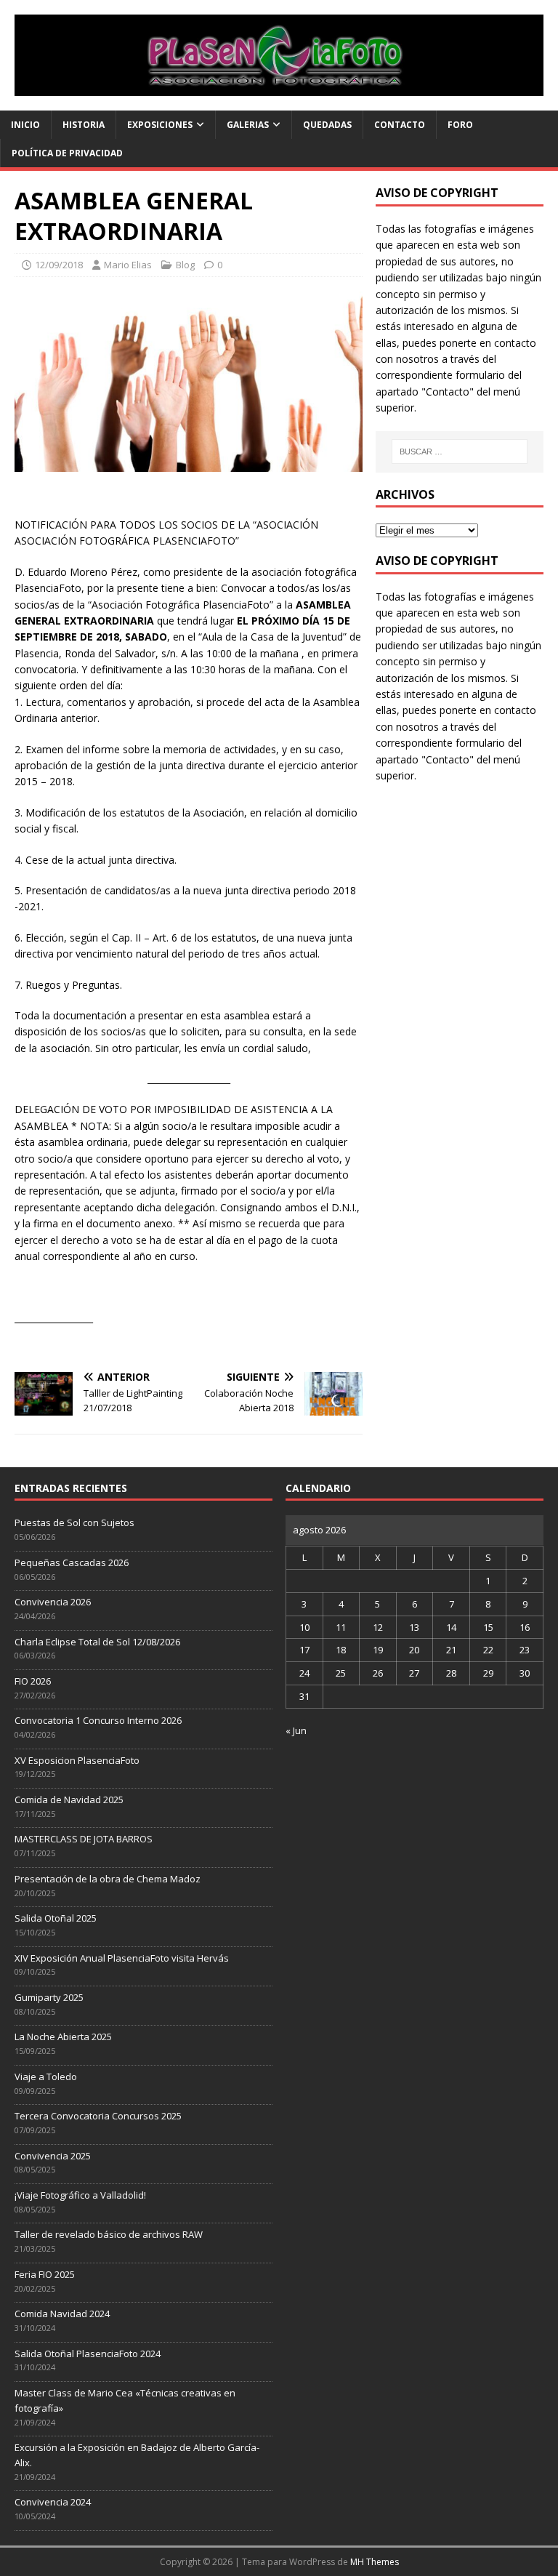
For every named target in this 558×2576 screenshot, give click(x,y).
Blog (185, 265)
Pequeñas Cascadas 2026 (72, 1562)
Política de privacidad (67, 153)
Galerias (248, 125)
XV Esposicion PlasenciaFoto (77, 1760)
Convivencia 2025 (53, 2156)
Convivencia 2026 (53, 1602)
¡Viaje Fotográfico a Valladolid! (80, 2195)
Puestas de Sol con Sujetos (74, 1522)
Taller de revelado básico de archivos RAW (109, 2234)
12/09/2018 (59, 265)
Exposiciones (160, 125)
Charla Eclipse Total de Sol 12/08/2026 (97, 1642)
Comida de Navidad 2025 (69, 1799)
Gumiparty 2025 (49, 1997)
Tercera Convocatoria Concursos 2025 (98, 2116)
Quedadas (327, 125)
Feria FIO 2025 (45, 2274)
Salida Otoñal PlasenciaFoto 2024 (88, 2354)
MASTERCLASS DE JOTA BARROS (84, 1839)
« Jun (296, 1730)
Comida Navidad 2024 (62, 2314)
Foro (460, 125)
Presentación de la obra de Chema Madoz (108, 1879)
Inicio (25, 125)
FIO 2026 (33, 1681)
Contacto (400, 125)
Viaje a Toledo (46, 2077)
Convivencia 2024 (53, 2502)
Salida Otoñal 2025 (56, 1918)
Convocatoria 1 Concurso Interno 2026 (98, 1720)
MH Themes (375, 2562)
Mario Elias (128, 265)
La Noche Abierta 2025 (63, 2037)
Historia (84, 125)
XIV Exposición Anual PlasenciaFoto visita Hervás (122, 1958)
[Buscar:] (460, 452)
